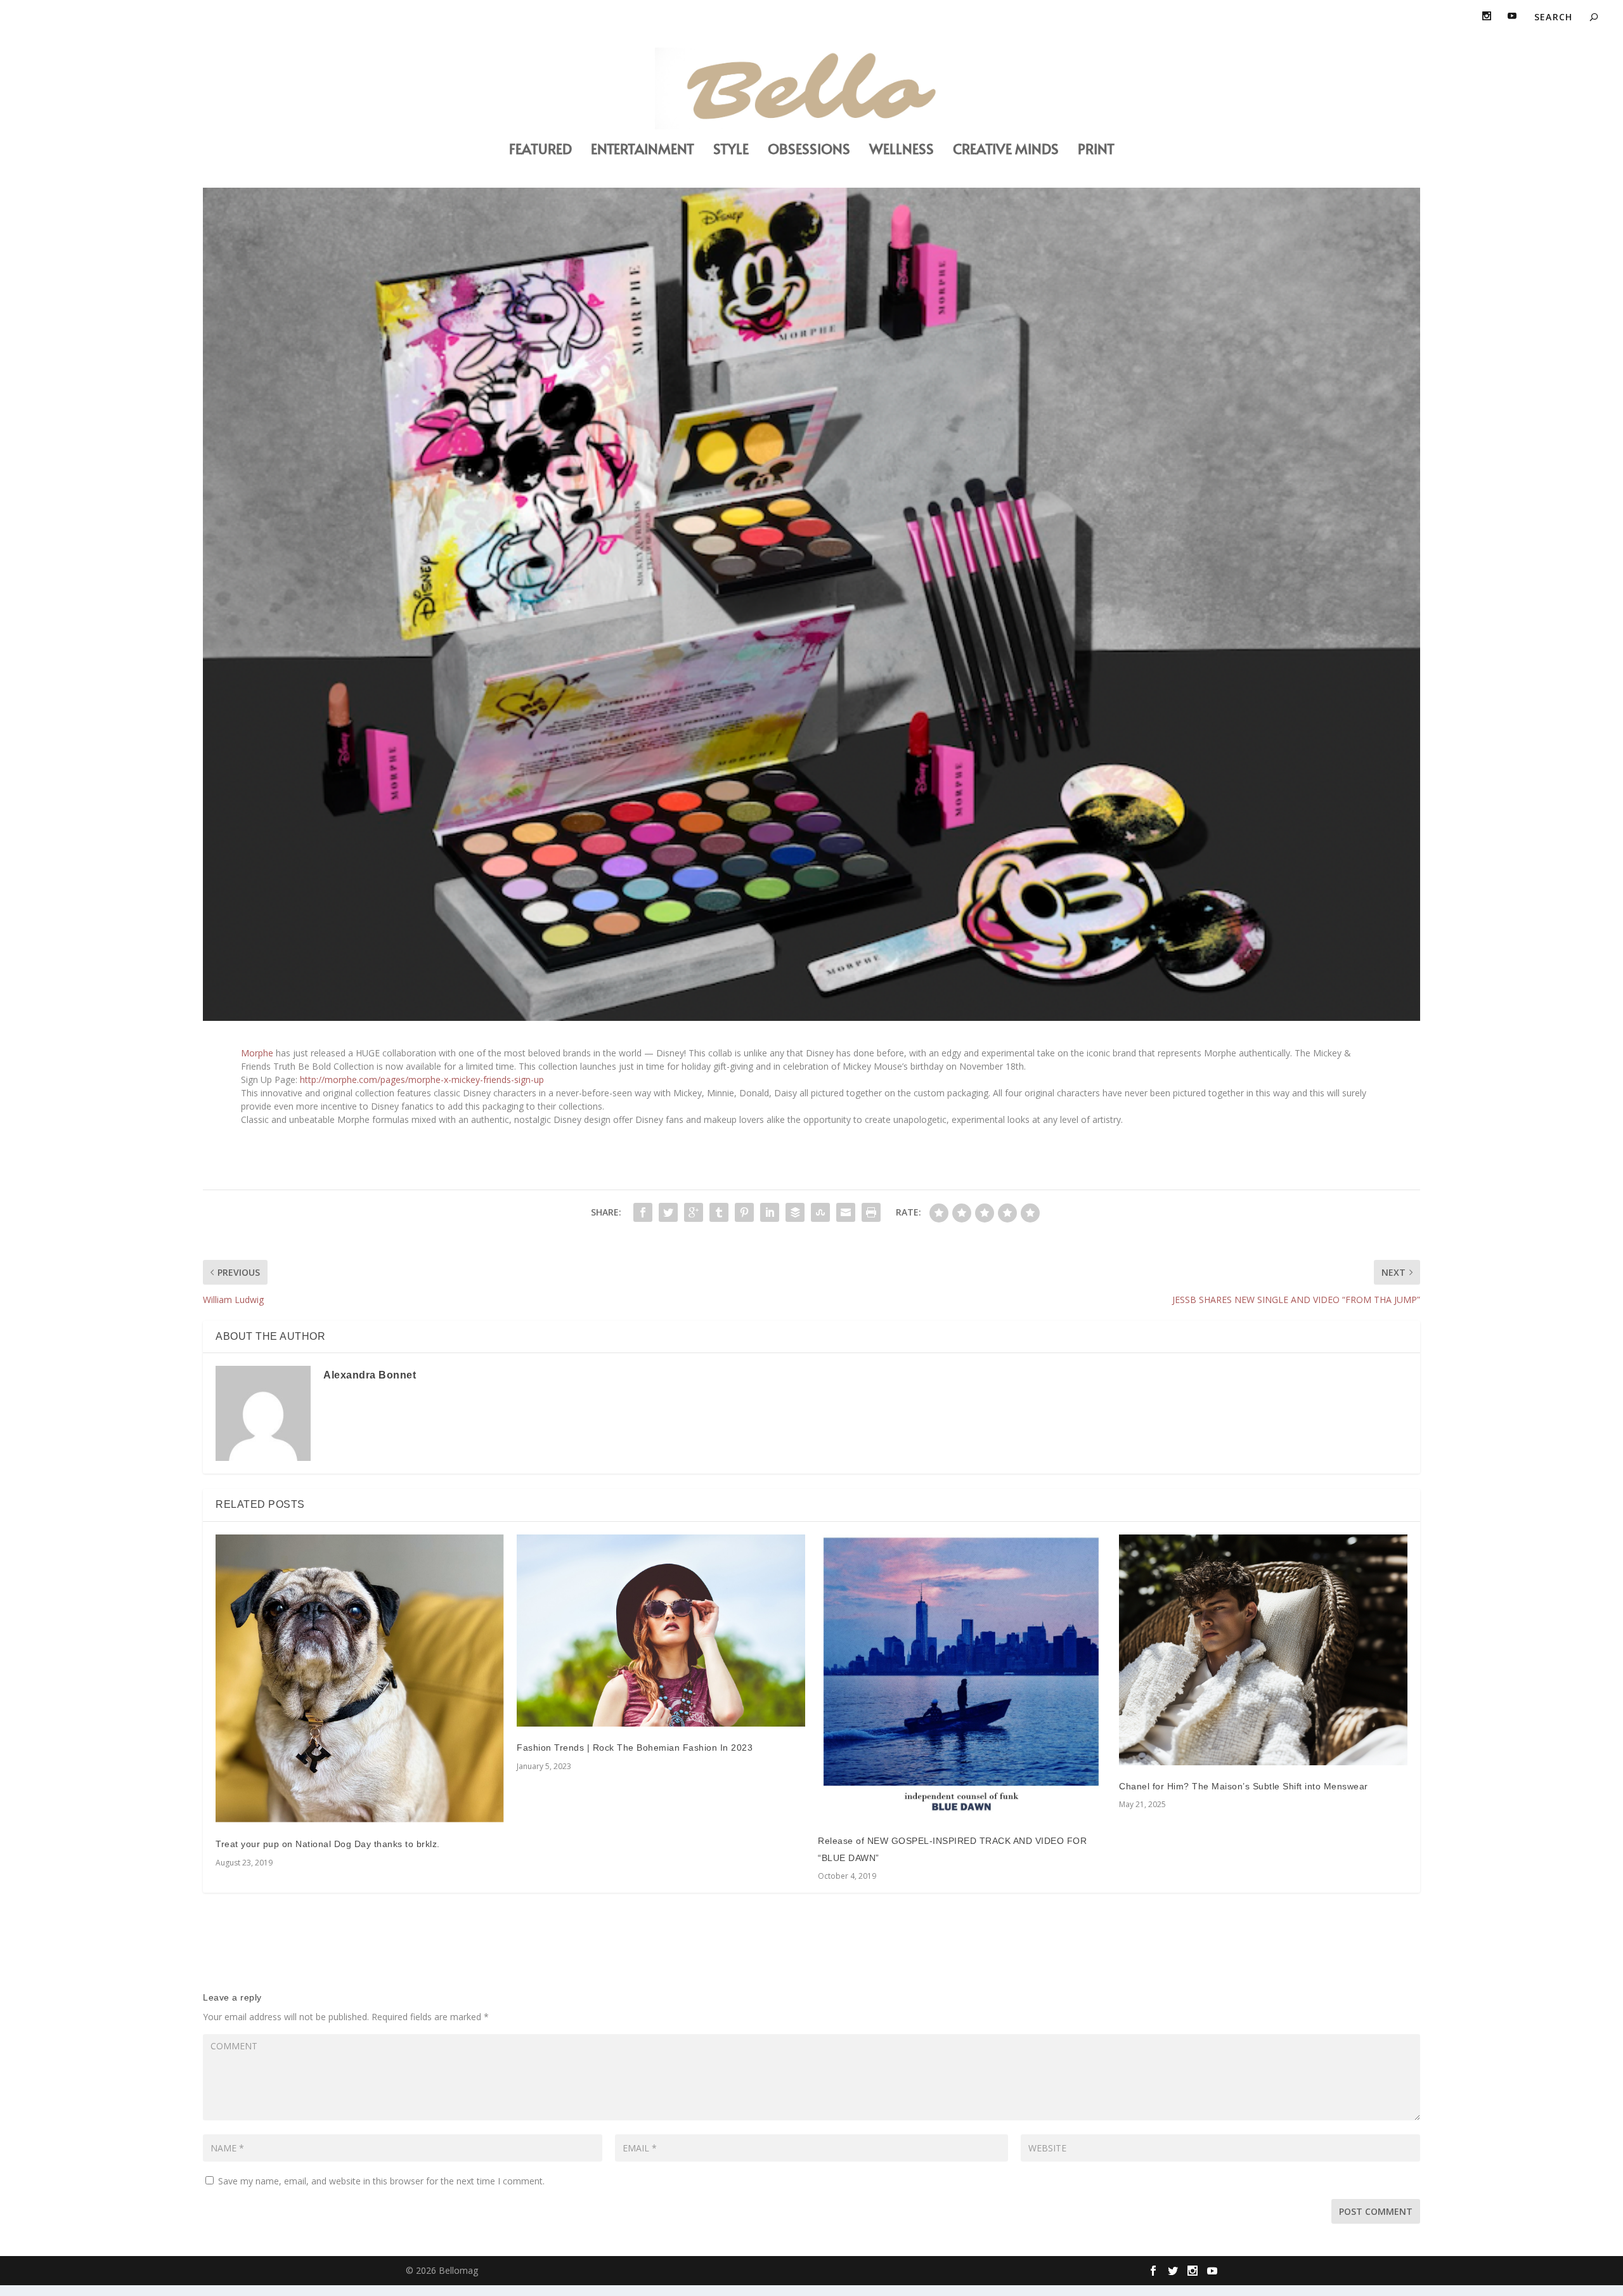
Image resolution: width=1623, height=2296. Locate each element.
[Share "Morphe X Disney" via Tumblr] (719, 1212)
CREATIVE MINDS (1006, 151)
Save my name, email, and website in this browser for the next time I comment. (381, 2181)
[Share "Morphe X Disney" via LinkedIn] (770, 1212)
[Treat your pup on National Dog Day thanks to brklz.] (360, 1679)
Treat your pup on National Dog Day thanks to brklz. (328, 1844)
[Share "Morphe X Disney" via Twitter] (668, 1212)
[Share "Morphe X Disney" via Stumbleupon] (820, 1212)
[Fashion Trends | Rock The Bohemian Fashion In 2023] (661, 1631)
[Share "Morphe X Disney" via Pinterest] (744, 1212)
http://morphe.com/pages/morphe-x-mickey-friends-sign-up (422, 1080)
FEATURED (540, 151)
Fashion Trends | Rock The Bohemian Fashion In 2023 (635, 1748)
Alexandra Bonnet (370, 1375)
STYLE (731, 151)
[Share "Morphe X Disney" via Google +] (694, 1212)
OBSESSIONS (809, 151)
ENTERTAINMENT (643, 151)
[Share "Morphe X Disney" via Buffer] (795, 1212)
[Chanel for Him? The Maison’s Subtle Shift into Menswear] (1263, 1650)
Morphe (257, 1053)
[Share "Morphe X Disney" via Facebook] (643, 1212)
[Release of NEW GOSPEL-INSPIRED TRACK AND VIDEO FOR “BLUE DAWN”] (962, 1677)
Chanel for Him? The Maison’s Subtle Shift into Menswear (1244, 1786)
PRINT (1096, 151)
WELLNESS (902, 151)
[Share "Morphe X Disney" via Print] (871, 1212)
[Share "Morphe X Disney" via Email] (846, 1212)
